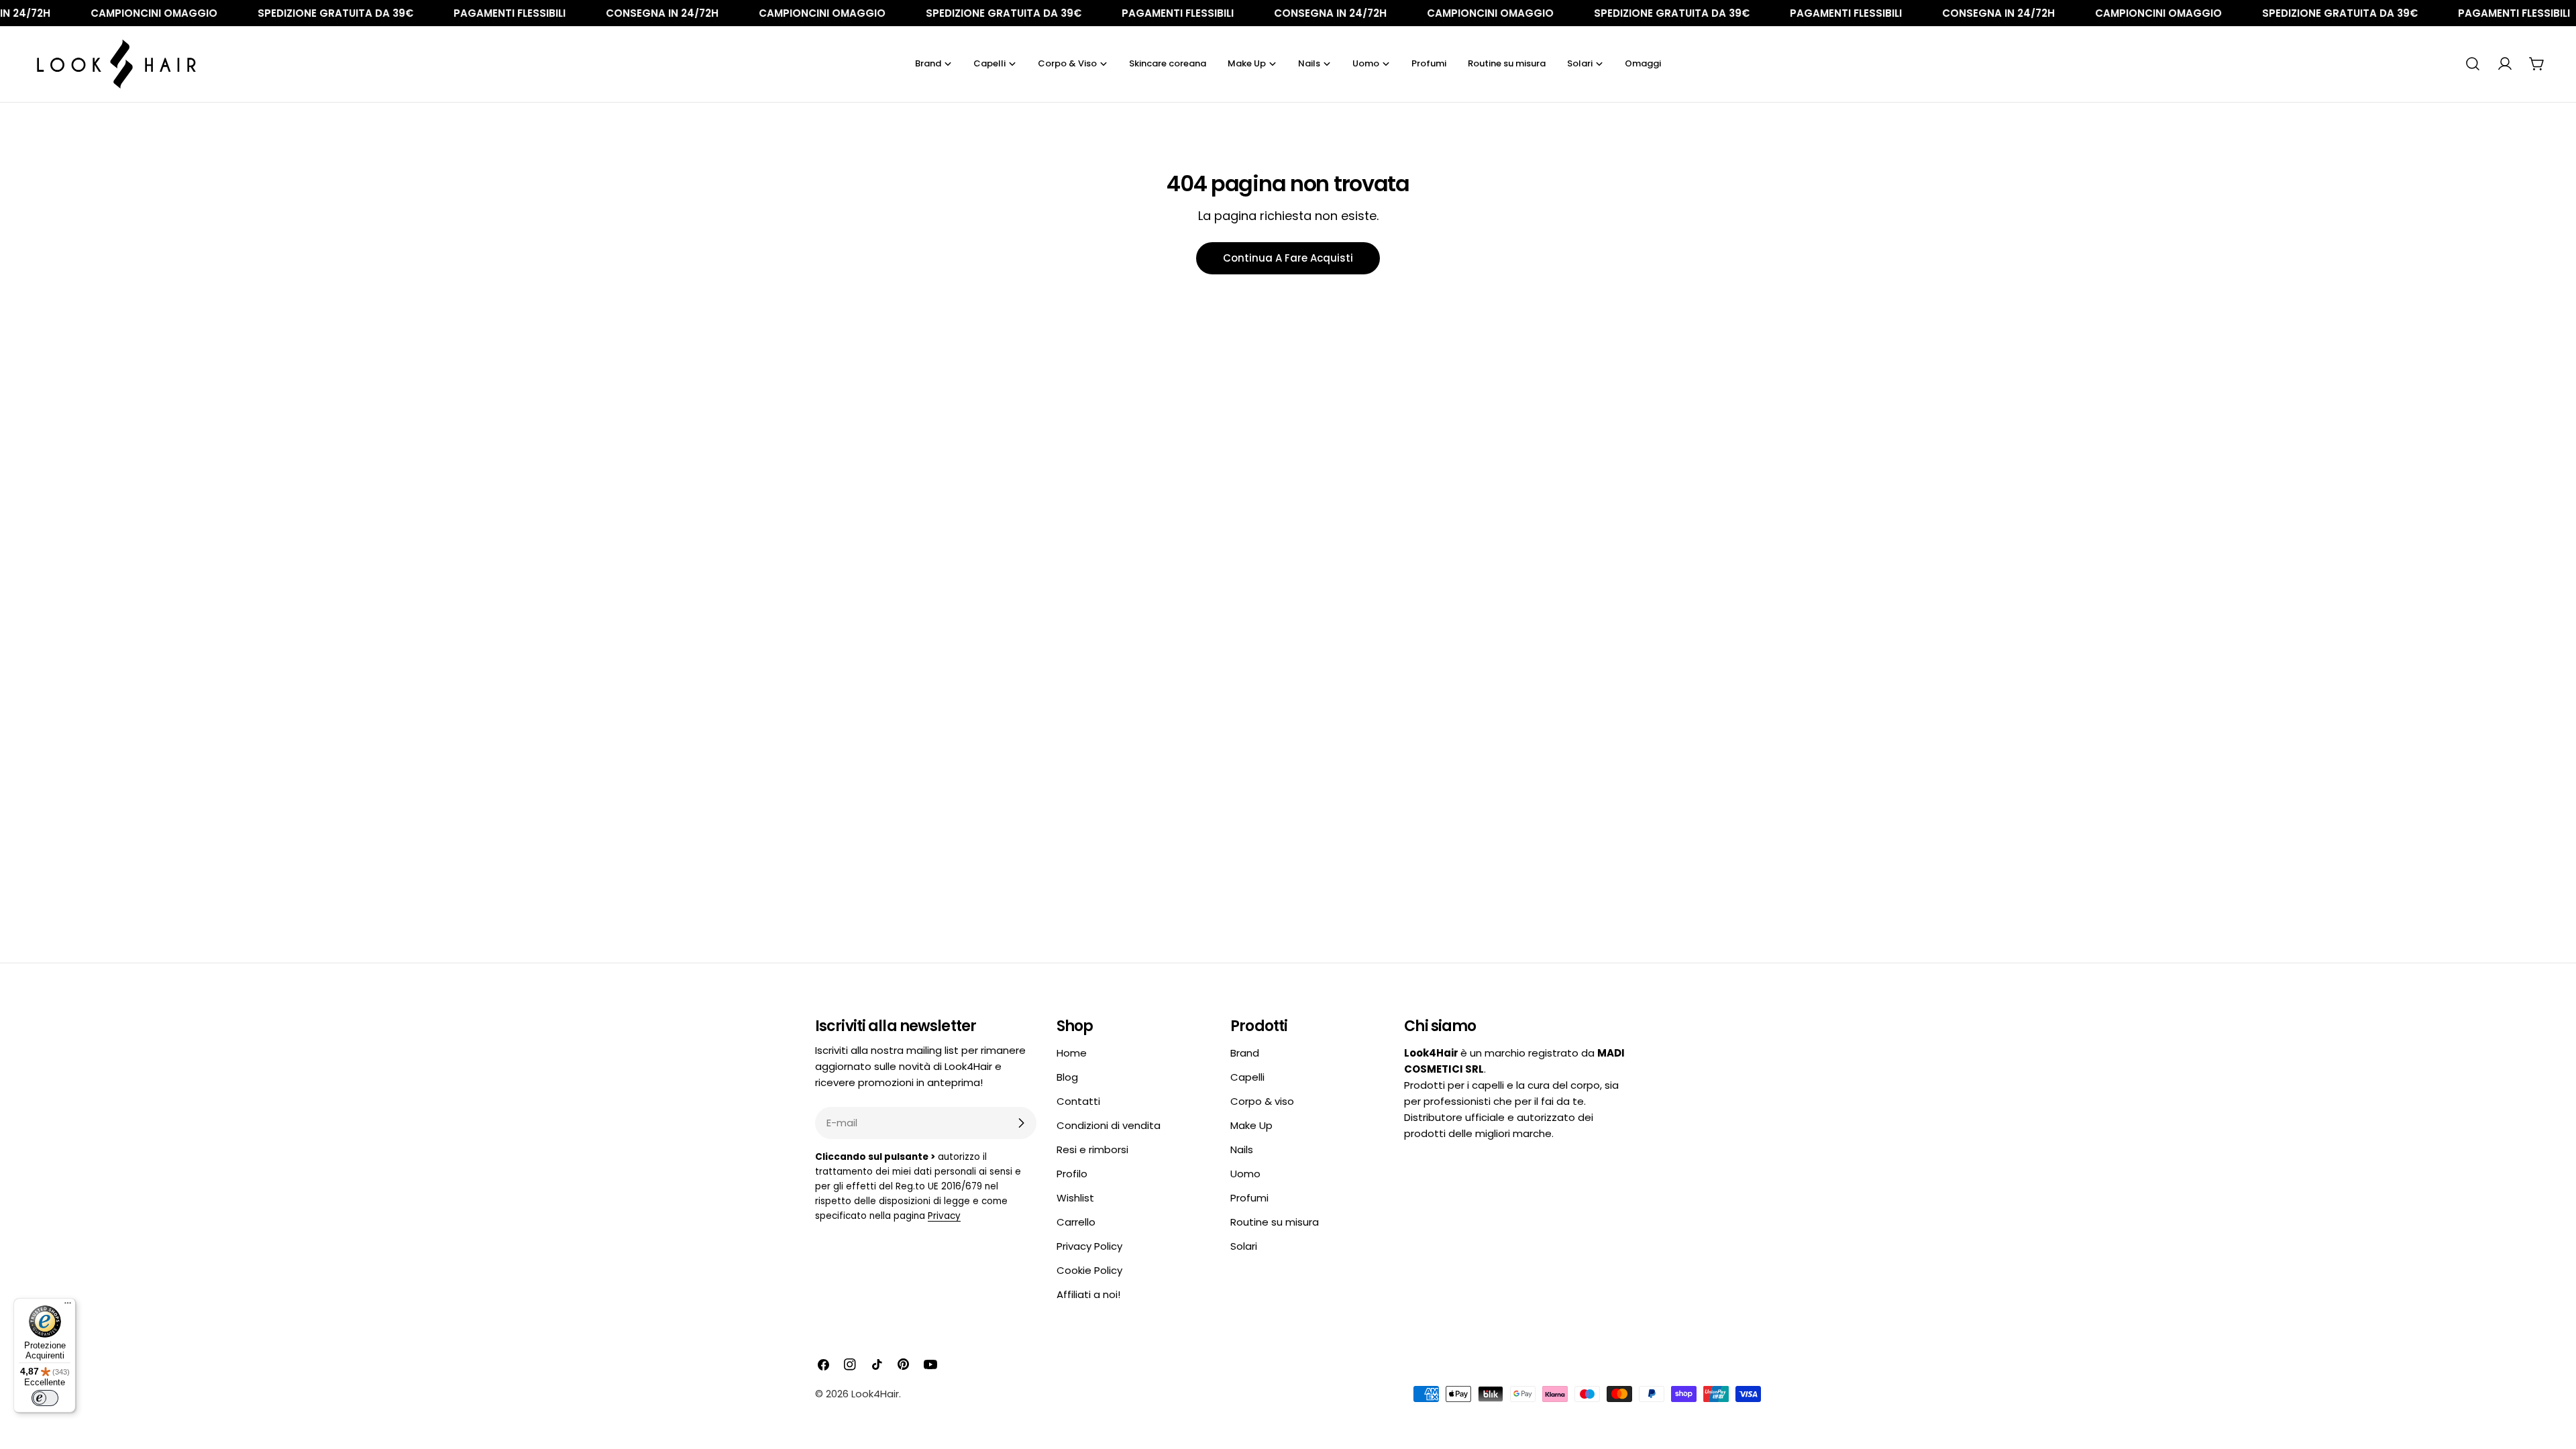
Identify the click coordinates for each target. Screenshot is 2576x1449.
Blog (1067, 1077)
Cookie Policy (1089, 1270)
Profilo (1072, 1174)
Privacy (944, 1216)
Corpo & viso (1262, 1101)
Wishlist (1075, 1198)
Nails (1242, 1149)
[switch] (45, 1398)
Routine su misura (1275, 1222)
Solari (1244, 1246)
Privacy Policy (1089, 1246)
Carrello (1076, 1222)
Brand (1245, 1053)
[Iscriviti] (1021, 1123)
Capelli (1247, 1077)
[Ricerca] (2473, 64)
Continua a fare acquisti (1288, 258)
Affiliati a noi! (1088, 1294)
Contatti (1078, 1101)
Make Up (1251, 1125)
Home (1072, 1053)
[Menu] (68, 1306)
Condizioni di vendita (1109, 1125)
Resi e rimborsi (1092, 1149)
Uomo (1245, 1174)
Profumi (1249, 1198)
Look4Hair (875, 1394)
